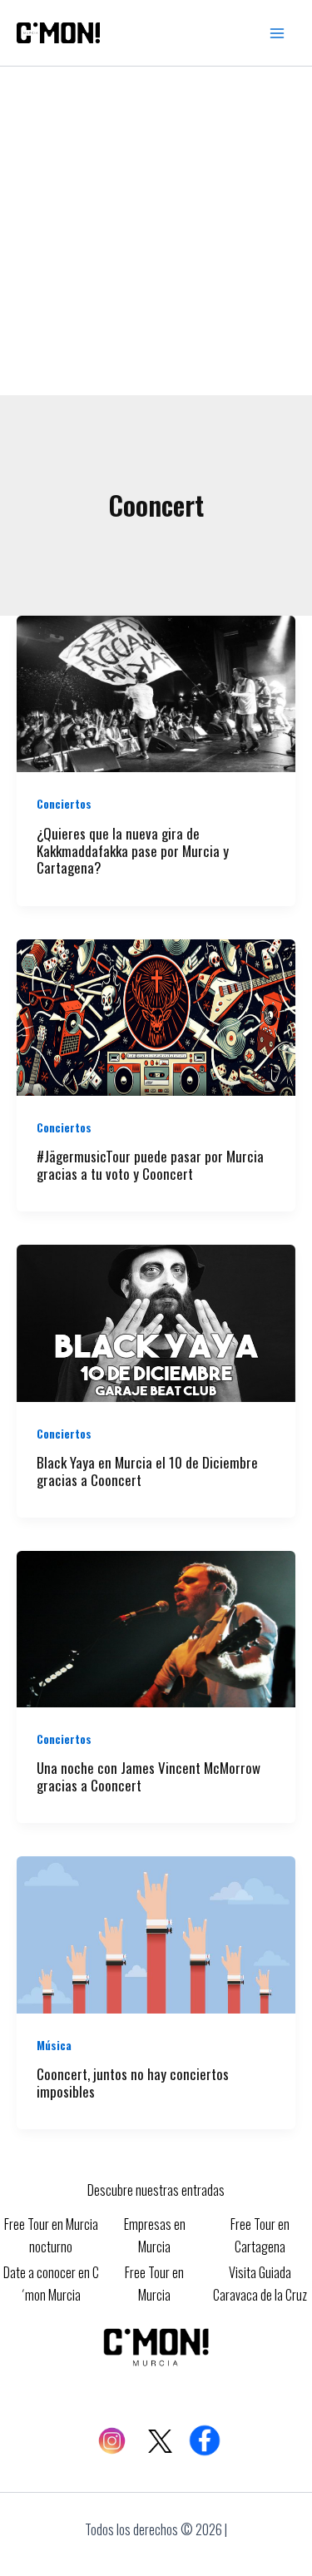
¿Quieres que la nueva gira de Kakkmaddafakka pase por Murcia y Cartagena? (133, 851)
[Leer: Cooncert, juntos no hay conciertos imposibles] (156, 1933)
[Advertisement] (156, 231)
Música (54, 2045)
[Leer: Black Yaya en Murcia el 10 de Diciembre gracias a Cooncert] (156, 1321)
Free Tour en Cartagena (260, 2235)
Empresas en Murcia (155, 2235)
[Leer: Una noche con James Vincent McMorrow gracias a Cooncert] (156, 1627)
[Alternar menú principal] (277, 33)
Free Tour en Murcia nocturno (51, 2235)
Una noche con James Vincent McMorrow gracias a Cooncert (149, 1776)
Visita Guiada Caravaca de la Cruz (260, 2283)
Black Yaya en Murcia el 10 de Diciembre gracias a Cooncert (147, 1471)
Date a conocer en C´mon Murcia (51, 2283)
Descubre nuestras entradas (156, 2190)
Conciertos (64, 803)
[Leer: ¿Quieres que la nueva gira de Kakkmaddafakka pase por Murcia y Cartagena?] (156, 692)
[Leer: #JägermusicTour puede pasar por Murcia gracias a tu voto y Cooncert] (156, 1015)
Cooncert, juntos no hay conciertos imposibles (133, 2083)
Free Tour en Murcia (154, 2283)
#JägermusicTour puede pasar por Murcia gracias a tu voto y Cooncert (150, 1165)
